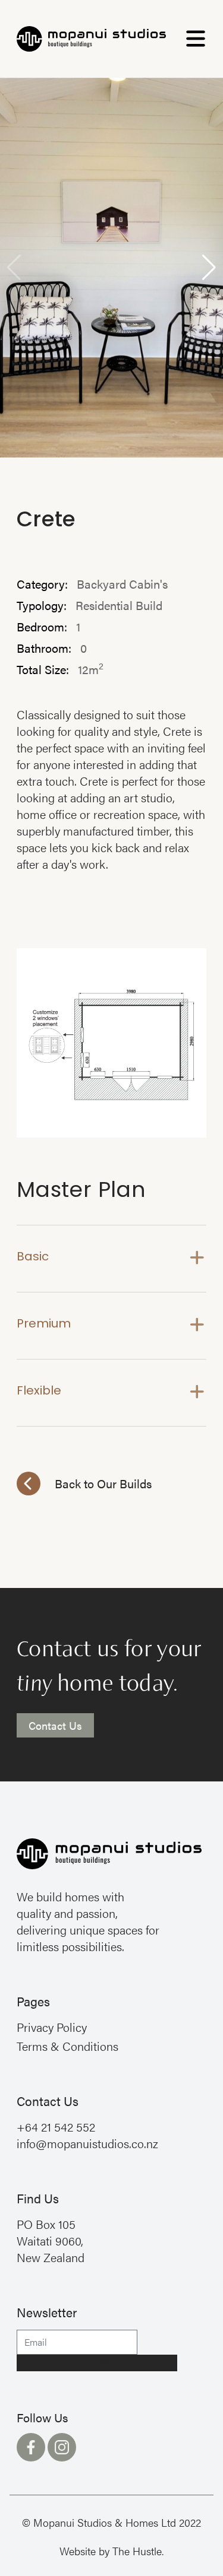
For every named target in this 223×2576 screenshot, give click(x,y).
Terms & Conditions (67, 2046)
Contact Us (55, 1725)
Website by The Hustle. (111, 2551)
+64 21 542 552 (56, 2126)
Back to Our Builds (103, 1483)
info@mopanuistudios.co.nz (87, 2143)
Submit (97, 2363)
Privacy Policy (52, 2027)
